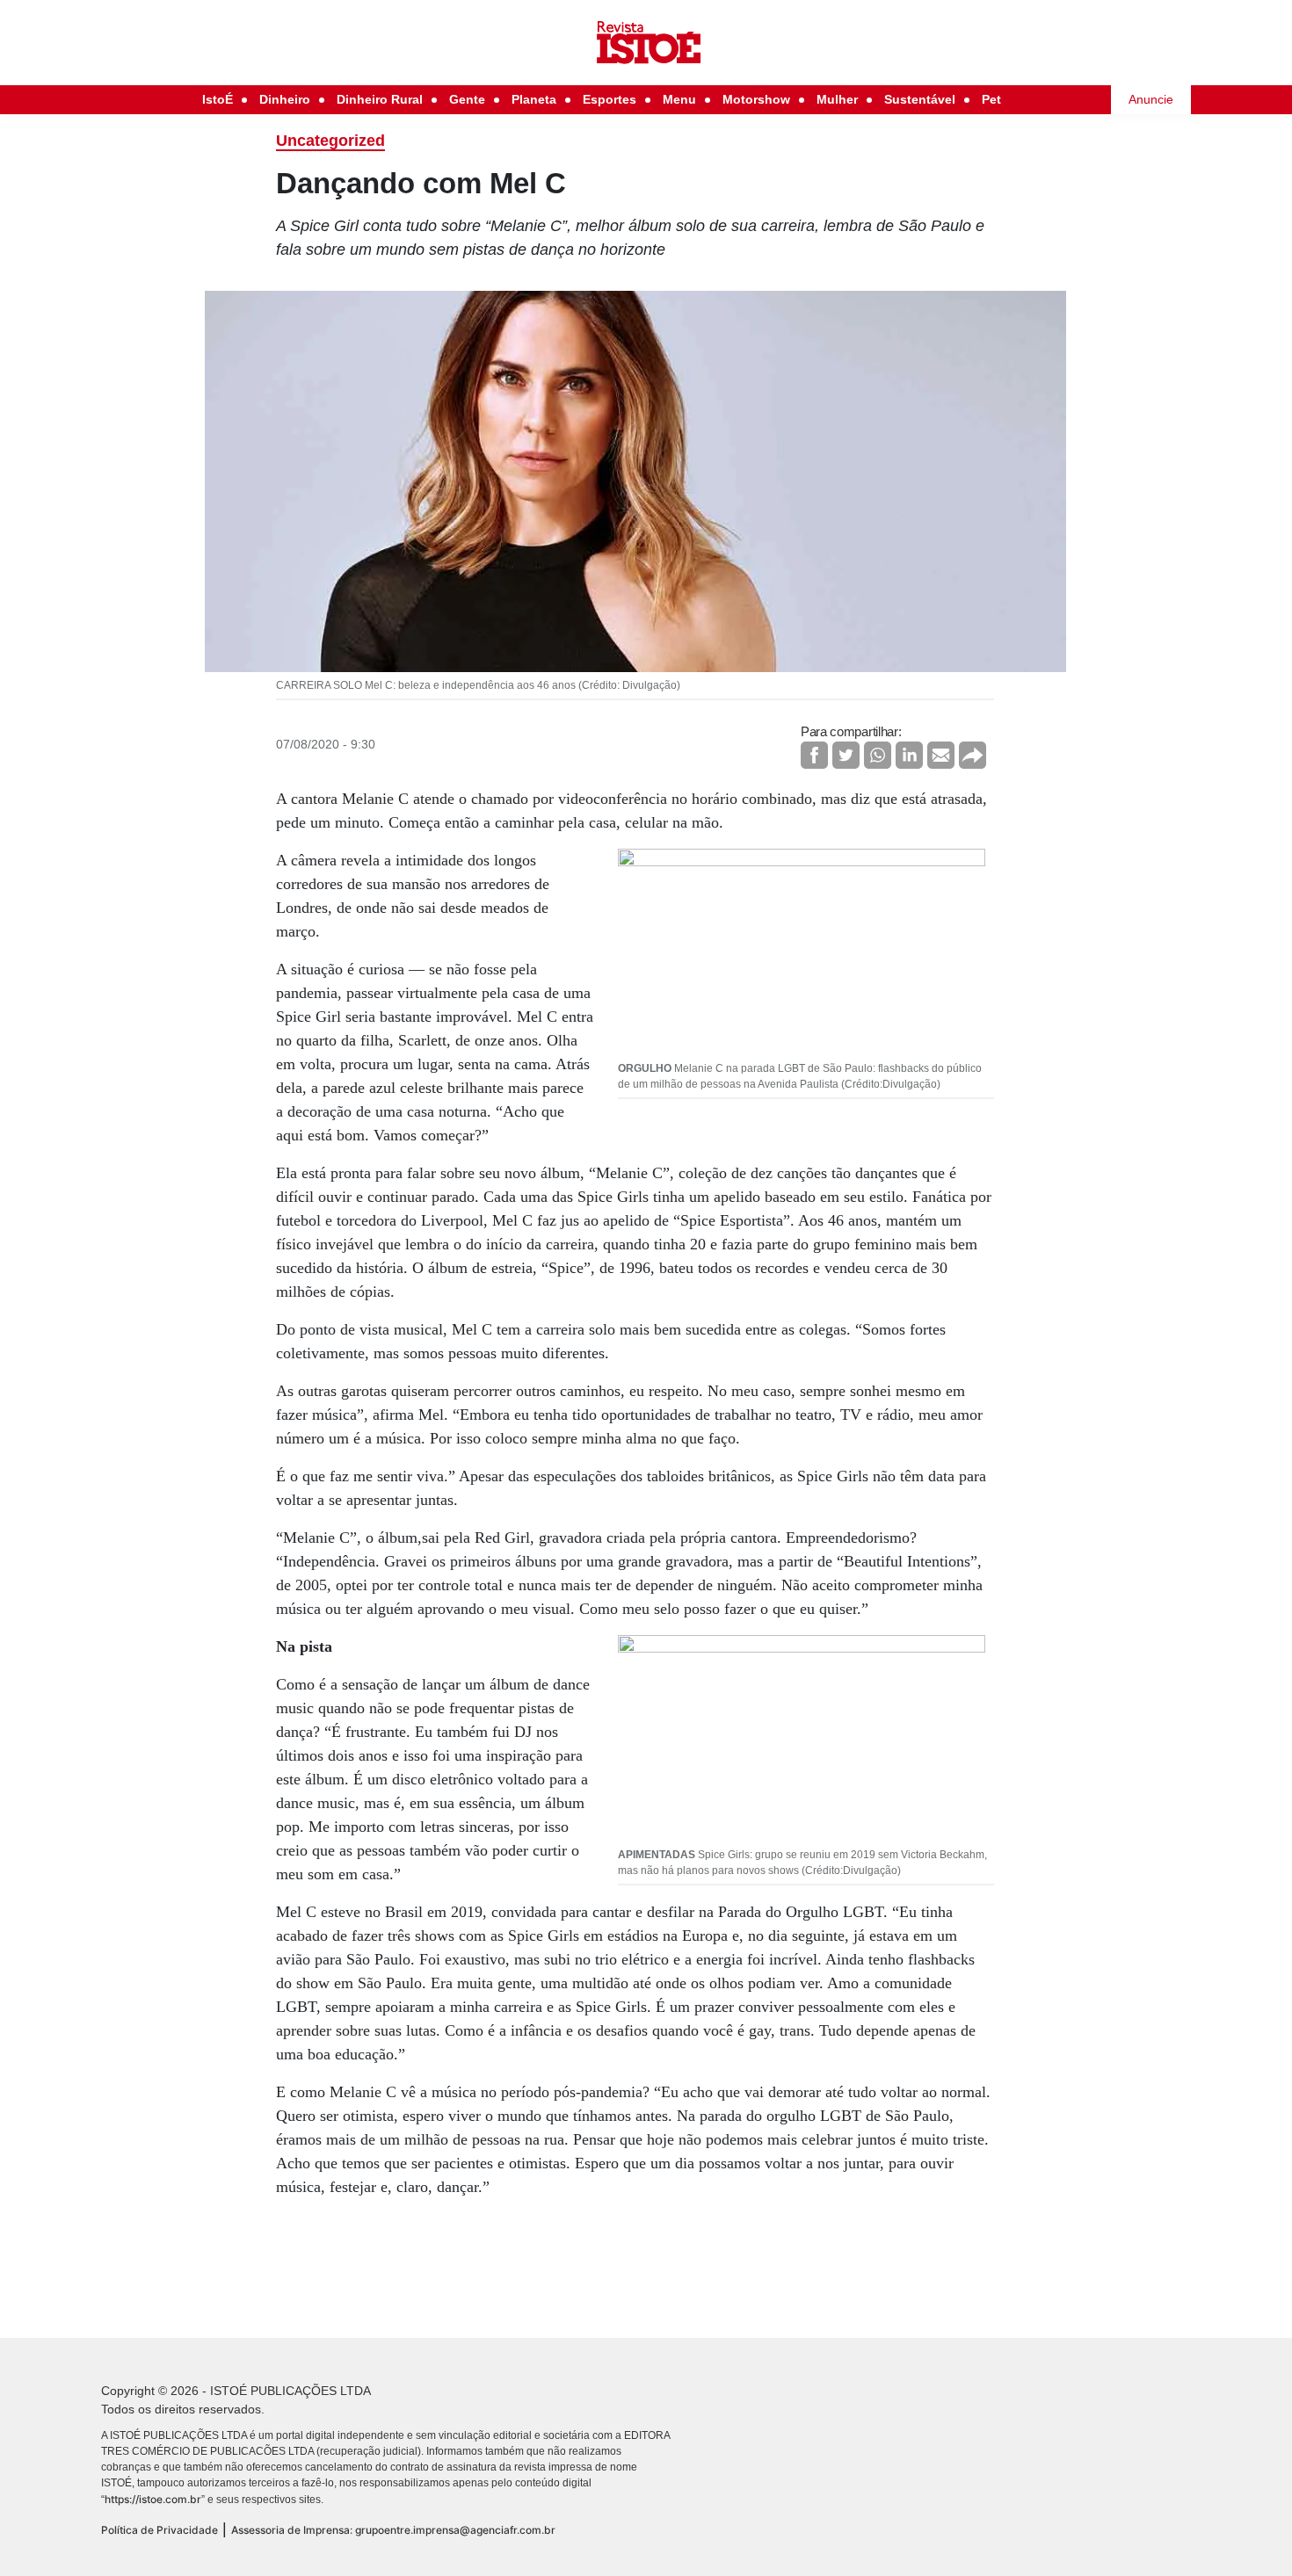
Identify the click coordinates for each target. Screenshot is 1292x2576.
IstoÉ (218, 99)
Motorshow (756, 99)
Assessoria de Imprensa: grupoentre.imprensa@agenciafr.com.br (393, 2530)
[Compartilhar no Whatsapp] (878, 755)
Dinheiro (285, 99)
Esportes (610, 99)
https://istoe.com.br (153, 2499)
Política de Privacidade (160, 2530)
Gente (467, 99)
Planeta (534, 99)
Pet (991, 99)
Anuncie (1151, 99)
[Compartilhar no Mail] (941, 755)
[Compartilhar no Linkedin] (909, 755)
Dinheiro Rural (380, 99)
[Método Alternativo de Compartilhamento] (973, 755)
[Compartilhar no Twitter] (846, 755)
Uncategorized (330, 141)
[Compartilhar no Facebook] (814, 755)
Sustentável (920, 99)
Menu (679, 99)
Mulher (837, 99)
